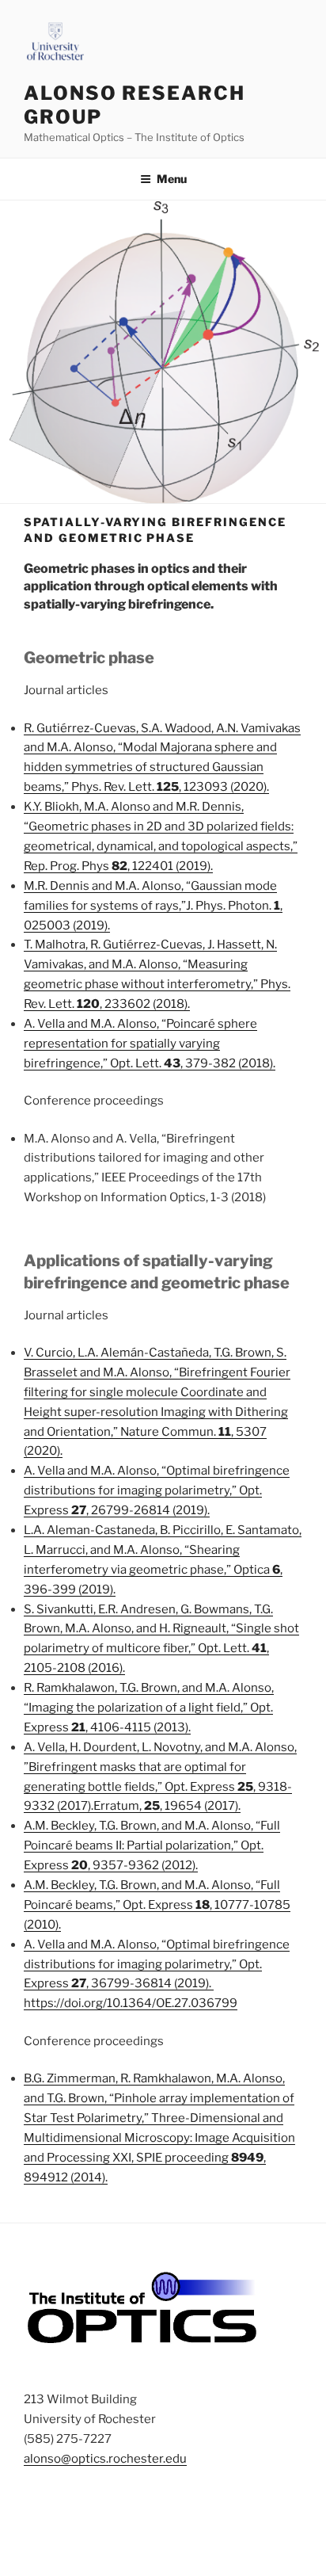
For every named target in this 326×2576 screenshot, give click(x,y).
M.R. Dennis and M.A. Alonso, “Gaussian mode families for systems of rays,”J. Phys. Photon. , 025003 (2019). (153, 906)
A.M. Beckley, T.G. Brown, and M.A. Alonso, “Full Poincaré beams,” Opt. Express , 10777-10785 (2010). (157, 1905)
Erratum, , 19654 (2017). (167, 1806)
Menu (172, 179)
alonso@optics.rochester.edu (105, 2459)
